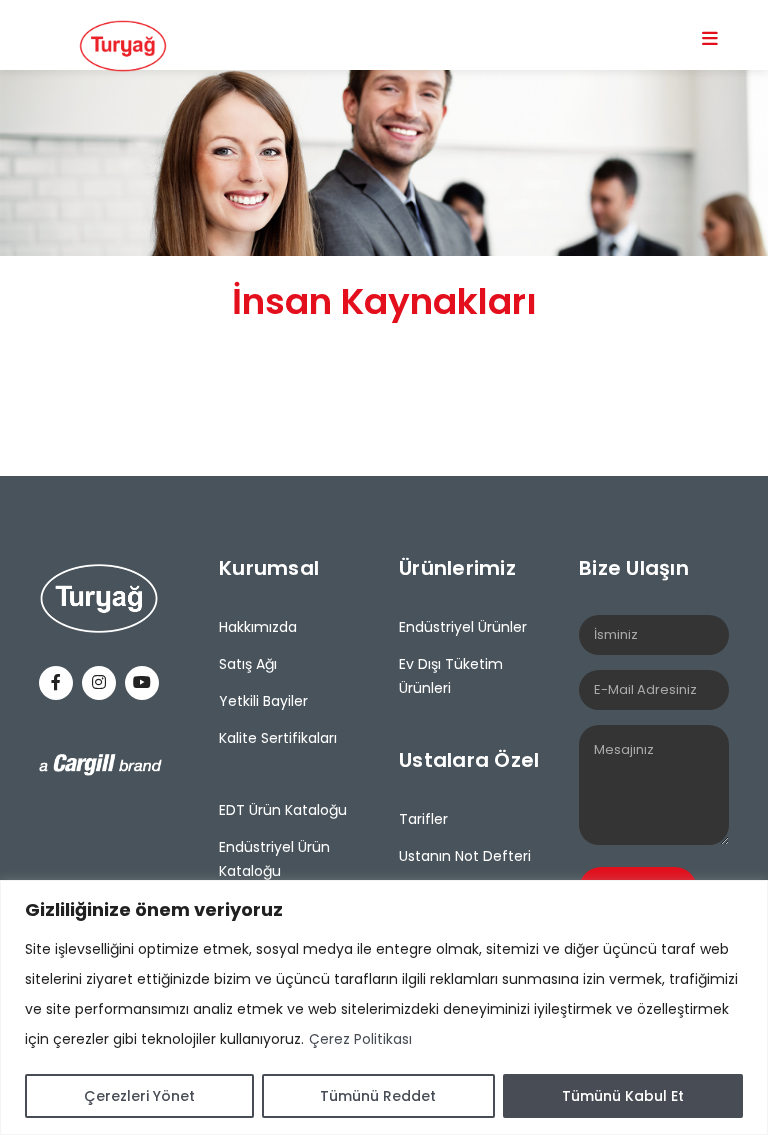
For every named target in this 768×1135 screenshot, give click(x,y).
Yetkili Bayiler (263, 701)
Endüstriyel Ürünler (463, 627)
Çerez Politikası (360, 1039)
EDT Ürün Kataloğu (283, 810)
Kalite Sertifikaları (278, 738)
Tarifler (423, 819)
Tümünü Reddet (378, 1096)
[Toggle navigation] (710, 38)
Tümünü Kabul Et (623, 1096)
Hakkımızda (258, 627)
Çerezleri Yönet (139, 1096)
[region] (384, 1007)
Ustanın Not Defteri (465, 856)
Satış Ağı (248, 664)
